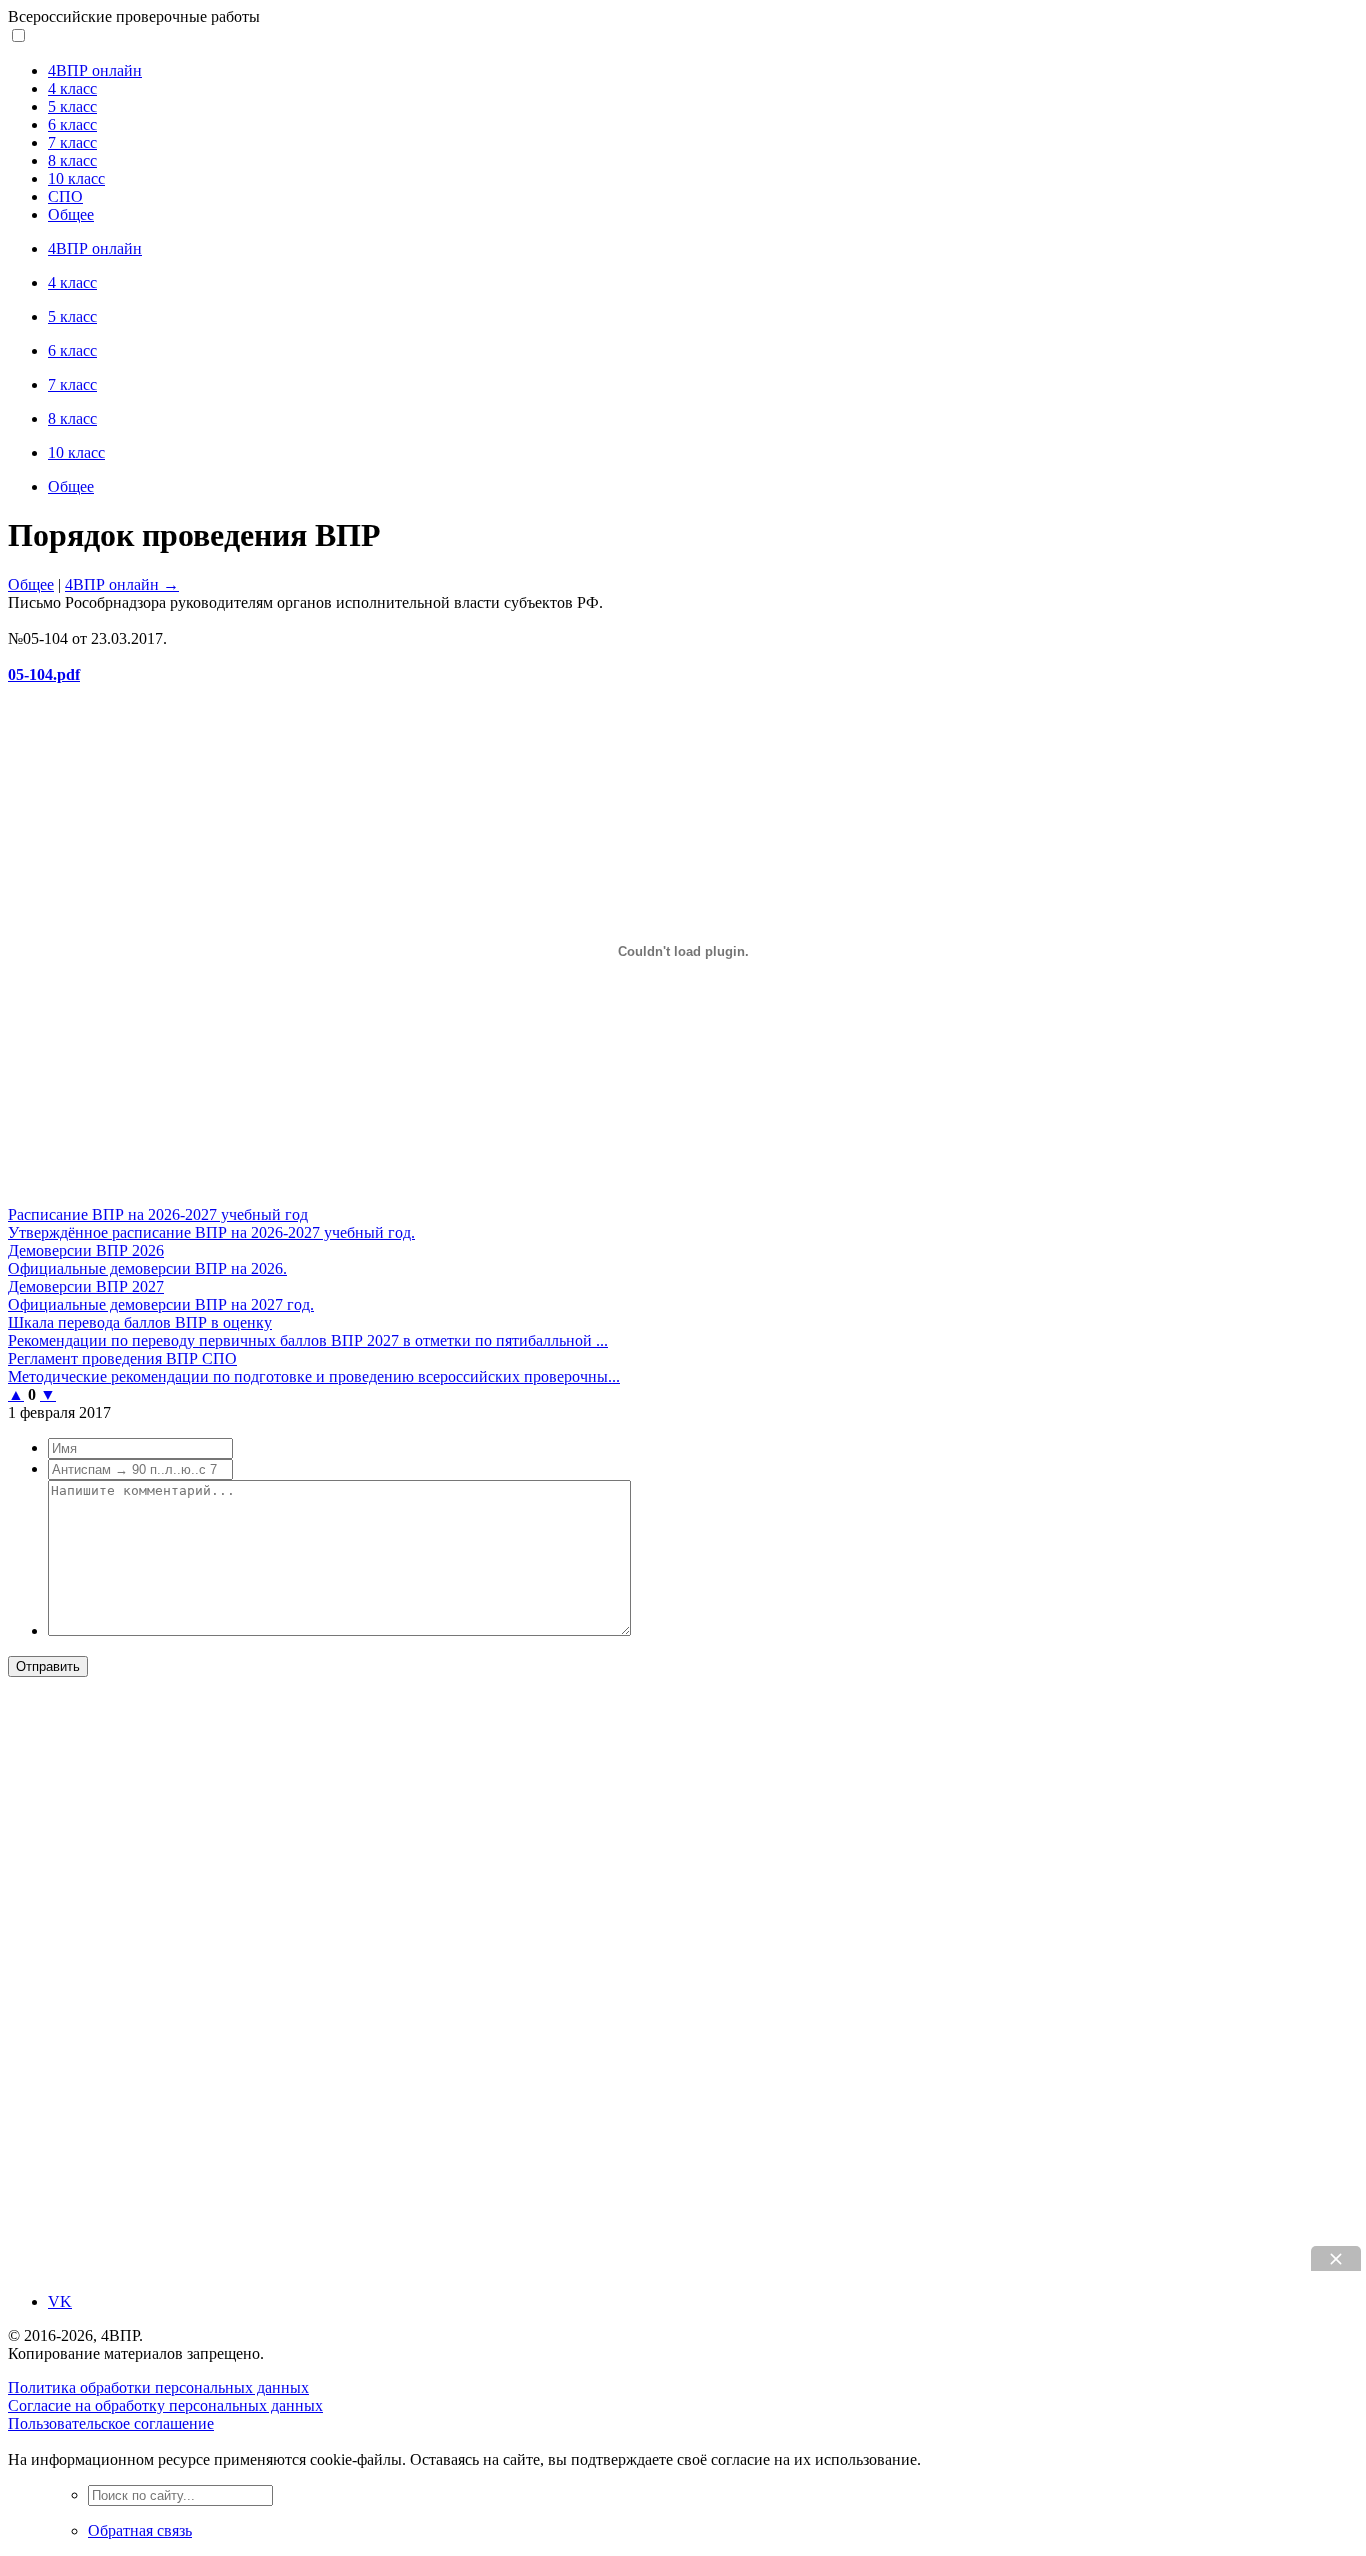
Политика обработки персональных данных (158, 2387)
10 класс (76, 178)
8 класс (72, 160)
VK (60, 2301)
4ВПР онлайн (95, 70)
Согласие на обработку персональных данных (165, 2405)
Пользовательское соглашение (111, 2423)
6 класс (72, 124)
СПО (65, 196)
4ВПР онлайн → (122, 584)
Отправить (48, 1666)
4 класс (72, 88)
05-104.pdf (44, 674)
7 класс (72, 142)
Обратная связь (140, 2530)
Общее (71, 214)
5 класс (72, 106)
